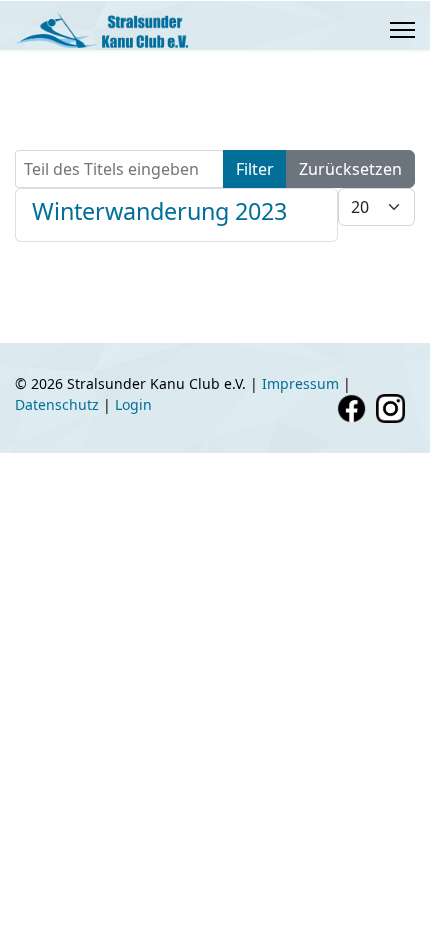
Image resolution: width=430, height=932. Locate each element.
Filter (255, 169)
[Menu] (402, 30)
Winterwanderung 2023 (159, 211)
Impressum (300, 383)
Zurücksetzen (350, 169)
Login (133, 404)
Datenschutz (57, 404)
